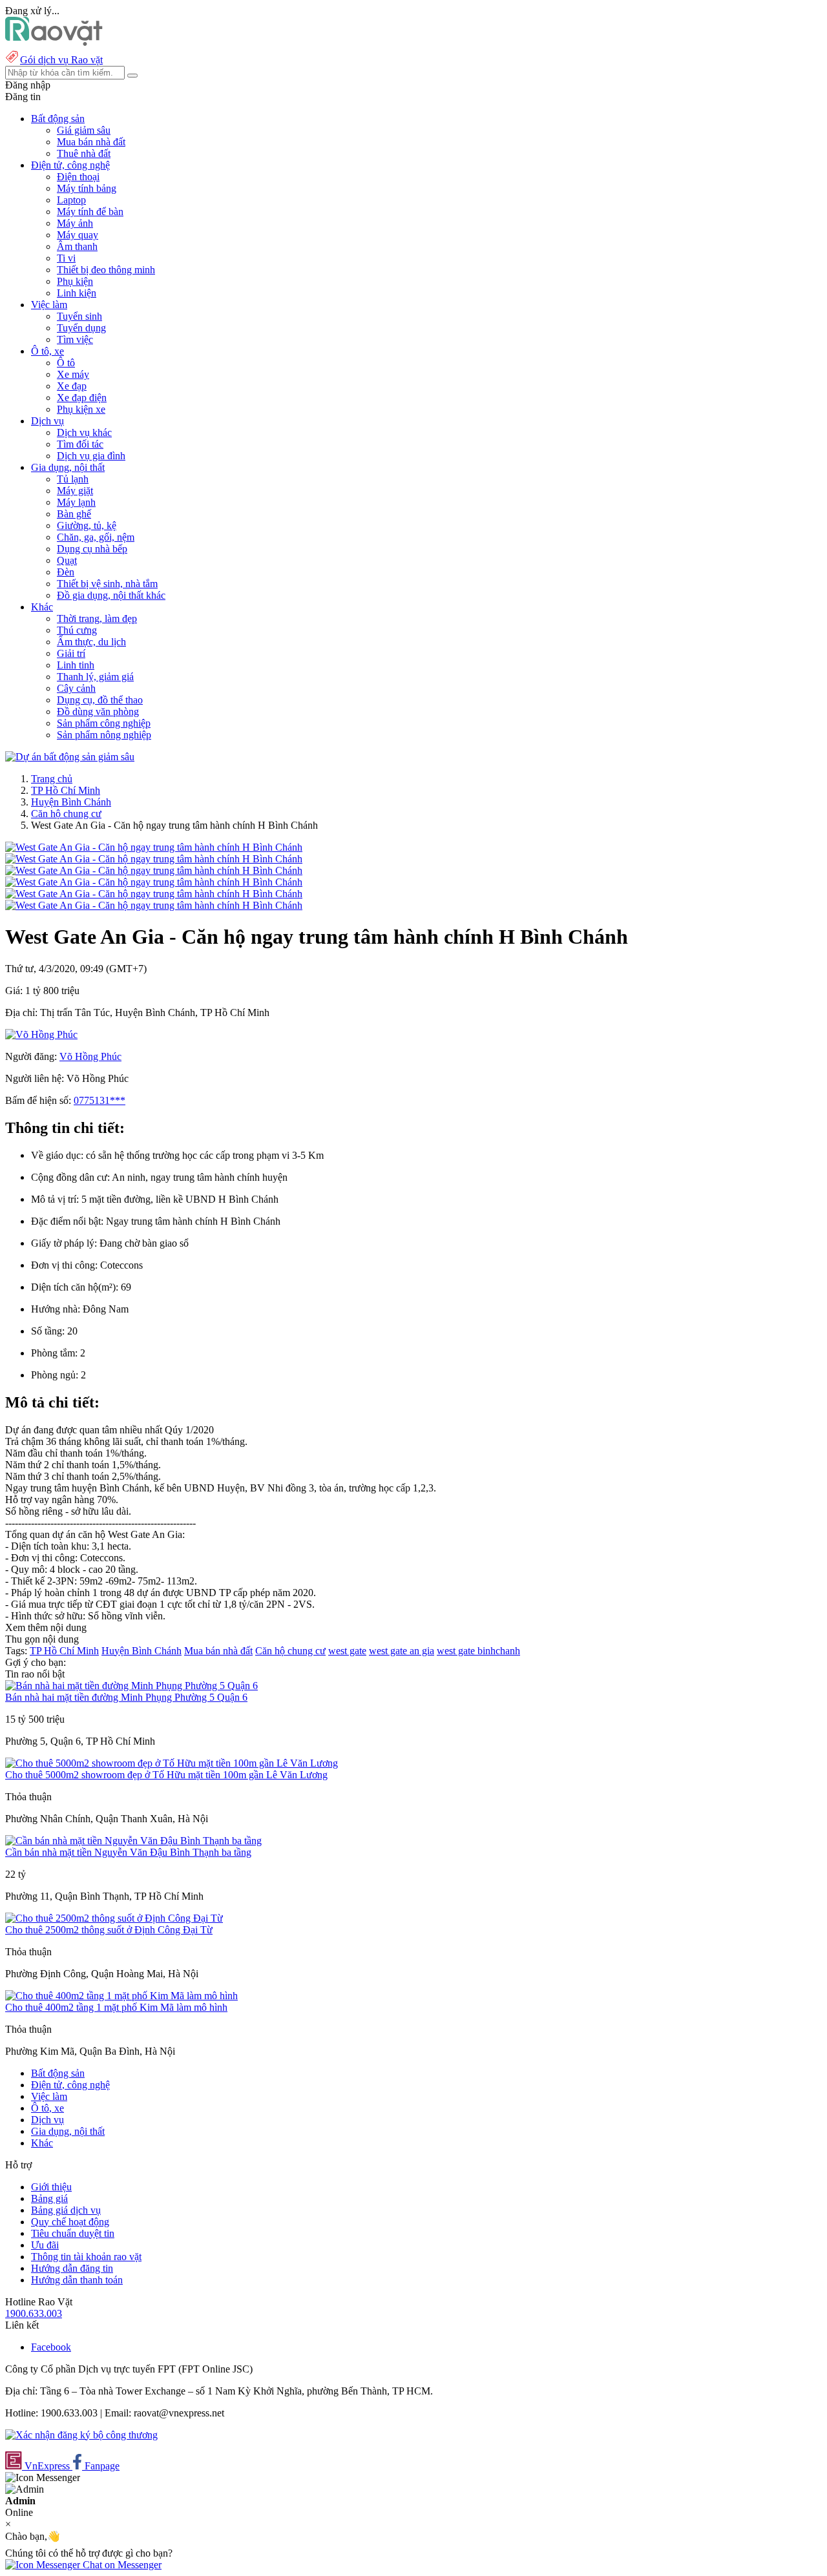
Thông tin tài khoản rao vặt (86, 2257)
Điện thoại (78, 177)
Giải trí (71, 653)
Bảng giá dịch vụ (66, 2210)
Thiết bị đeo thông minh (106, 270)
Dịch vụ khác (84, 432)
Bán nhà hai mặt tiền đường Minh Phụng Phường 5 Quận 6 (126, 1697)
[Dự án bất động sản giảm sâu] (70, 757)
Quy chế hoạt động (70, 2222)
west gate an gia (402, 1651)
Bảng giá (49, 2198)
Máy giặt (75, 491)
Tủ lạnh (73, 479)
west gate (347, 1651)
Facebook (51, 2347)
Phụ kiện (75, 281)
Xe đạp (72, 386)
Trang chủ (52, 779)
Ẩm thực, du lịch (91, 642)
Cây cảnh (76, 688)
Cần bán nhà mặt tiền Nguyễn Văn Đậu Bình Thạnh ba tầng (128, 1852)
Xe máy (73, 374)
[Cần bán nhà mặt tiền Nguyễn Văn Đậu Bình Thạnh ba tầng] (133, 1841)
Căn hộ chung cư (66, 814)
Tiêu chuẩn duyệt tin (73, 2233)
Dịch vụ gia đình (91, 456)
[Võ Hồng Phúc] (41, 1034)
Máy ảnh (75, 223)
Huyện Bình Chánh (71, 802)
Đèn (66, 572)
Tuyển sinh (79, 316)
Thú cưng (77, 630)
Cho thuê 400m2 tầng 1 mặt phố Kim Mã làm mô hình (116, 2007)
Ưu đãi (45, 2245)
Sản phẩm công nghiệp (104, 723)
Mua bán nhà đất (91, 142)
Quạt (67, 560)
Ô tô (66, 363)
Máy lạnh (76, 502)
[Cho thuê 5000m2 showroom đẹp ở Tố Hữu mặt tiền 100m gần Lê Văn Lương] (172, 1763)
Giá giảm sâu (84, 130)
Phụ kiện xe (81, 409)
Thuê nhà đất (84, 153)
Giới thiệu (51, 2187)
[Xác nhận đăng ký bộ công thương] (81, 2435)
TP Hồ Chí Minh (66, 790)
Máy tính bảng (87, 188)
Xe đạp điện (82, 398)
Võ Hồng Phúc (90, 1056)
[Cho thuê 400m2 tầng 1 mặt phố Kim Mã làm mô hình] (121, 1996)
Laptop (71, 200)
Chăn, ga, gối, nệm (96, 537)
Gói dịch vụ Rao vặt (61, 60)
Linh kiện (77, 293)
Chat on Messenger (121, 2565)
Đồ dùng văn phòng (98, 712)
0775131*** (99, 1100)
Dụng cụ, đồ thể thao (100, 700)
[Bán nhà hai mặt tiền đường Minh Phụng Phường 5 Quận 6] (131, 1686)
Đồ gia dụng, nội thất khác (111, 595)
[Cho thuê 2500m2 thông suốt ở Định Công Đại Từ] (114, 1918)
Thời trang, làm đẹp (97, 618)
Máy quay (78, 235)
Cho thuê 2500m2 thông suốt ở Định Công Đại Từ (109, 1930)
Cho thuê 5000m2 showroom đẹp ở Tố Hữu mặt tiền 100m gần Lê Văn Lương (166, 1775)
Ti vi (66, 258)
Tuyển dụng (81, 328)
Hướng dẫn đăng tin (72, 2268)
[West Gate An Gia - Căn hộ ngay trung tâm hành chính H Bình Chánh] (154, 847)
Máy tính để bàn (90, 212)
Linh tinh (76, 665)
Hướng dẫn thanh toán (77, 2280)
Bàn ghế (74, 514)
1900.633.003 (34, 2313)
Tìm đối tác (80, 444)
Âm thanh (77, 246)
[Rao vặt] (54, 42)
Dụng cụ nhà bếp (92, 549)
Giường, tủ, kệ (87, 525)
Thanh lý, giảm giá (95, 677)
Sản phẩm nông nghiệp (104, 735)
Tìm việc (75, 339)
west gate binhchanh (478, 1651)
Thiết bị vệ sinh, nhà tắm (107, 584)
